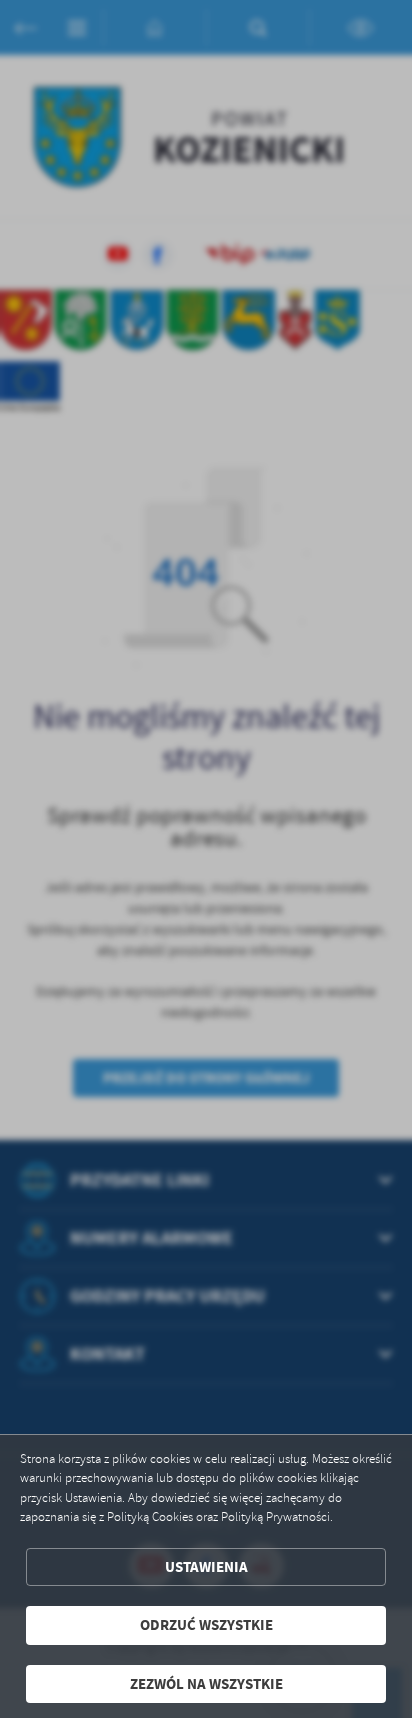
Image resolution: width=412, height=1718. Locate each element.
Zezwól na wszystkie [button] (206, 1684)
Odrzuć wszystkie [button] (206, 1625)
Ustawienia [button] (206, 1567)
